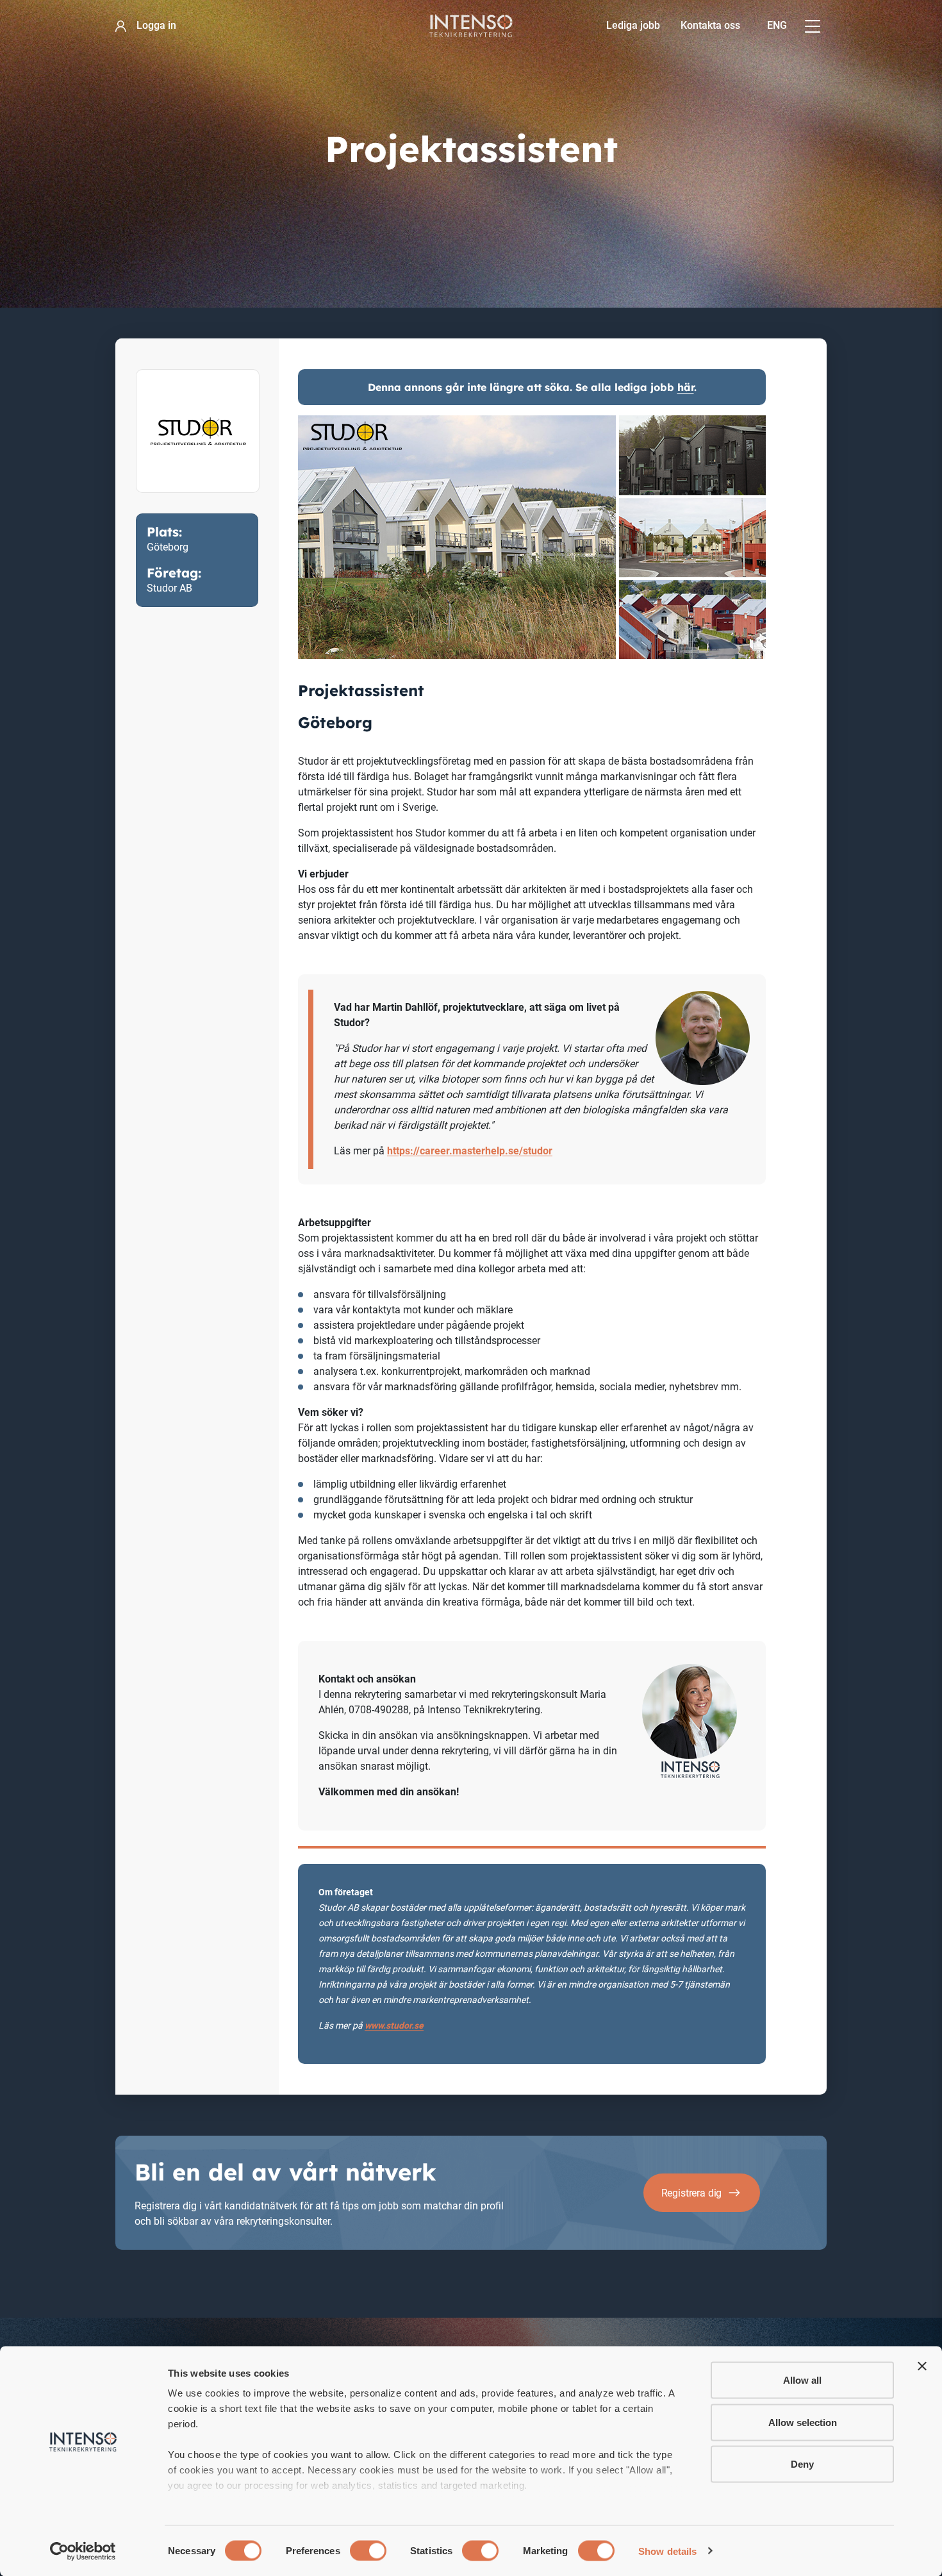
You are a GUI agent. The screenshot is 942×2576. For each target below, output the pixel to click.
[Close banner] (922, 2366)
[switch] (368, 2550)
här (686, 387)
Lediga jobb (633, 25)
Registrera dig (692, 2193)
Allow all (802, 2380)
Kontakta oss (710, 25)
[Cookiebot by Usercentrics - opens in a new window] (83, 2551)
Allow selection (803, 2422)
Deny (802, 2464)
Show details (667, 2551)
